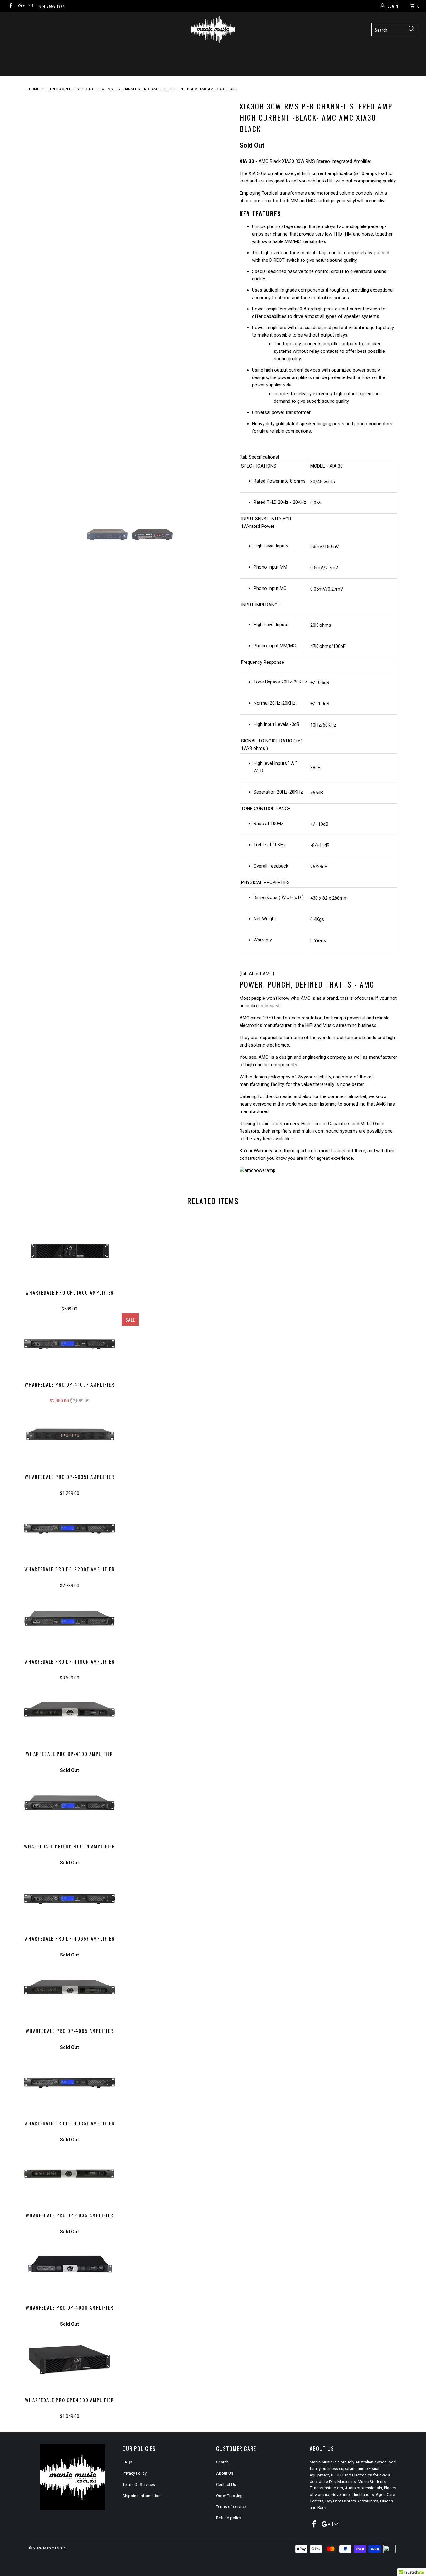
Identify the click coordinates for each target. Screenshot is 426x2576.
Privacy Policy (135, 2473)
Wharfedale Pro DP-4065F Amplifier (69, 1898)
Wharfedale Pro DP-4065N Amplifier (69, 1806)
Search (222, 2462)
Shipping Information (142, 2496)
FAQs (127, 2462)
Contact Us (226, 2484)
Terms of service (231, 2507)
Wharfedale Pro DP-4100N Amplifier (69, 1621)
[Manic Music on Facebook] (10, 6)
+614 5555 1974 (51, 6)
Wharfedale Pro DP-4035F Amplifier (69, 2083)
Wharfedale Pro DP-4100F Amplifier (69, 1344)
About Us (225, 2473)
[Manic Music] (213, 29)
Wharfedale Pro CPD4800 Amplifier (69, 2360)
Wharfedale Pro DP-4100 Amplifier (69, 1713)
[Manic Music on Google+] (20, 6)
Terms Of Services (139, 2484)
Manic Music (54, 2548)
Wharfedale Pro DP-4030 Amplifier (69, 2267)
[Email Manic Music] (30, 6)
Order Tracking (229, 2496)
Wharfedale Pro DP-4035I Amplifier (69, 1436)
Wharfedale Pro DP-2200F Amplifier (69, 1529)
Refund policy (229, 2518)
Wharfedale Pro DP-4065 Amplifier (69, 1990)
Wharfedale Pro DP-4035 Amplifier (69, 2175)
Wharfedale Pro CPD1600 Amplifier (69, 1252)
